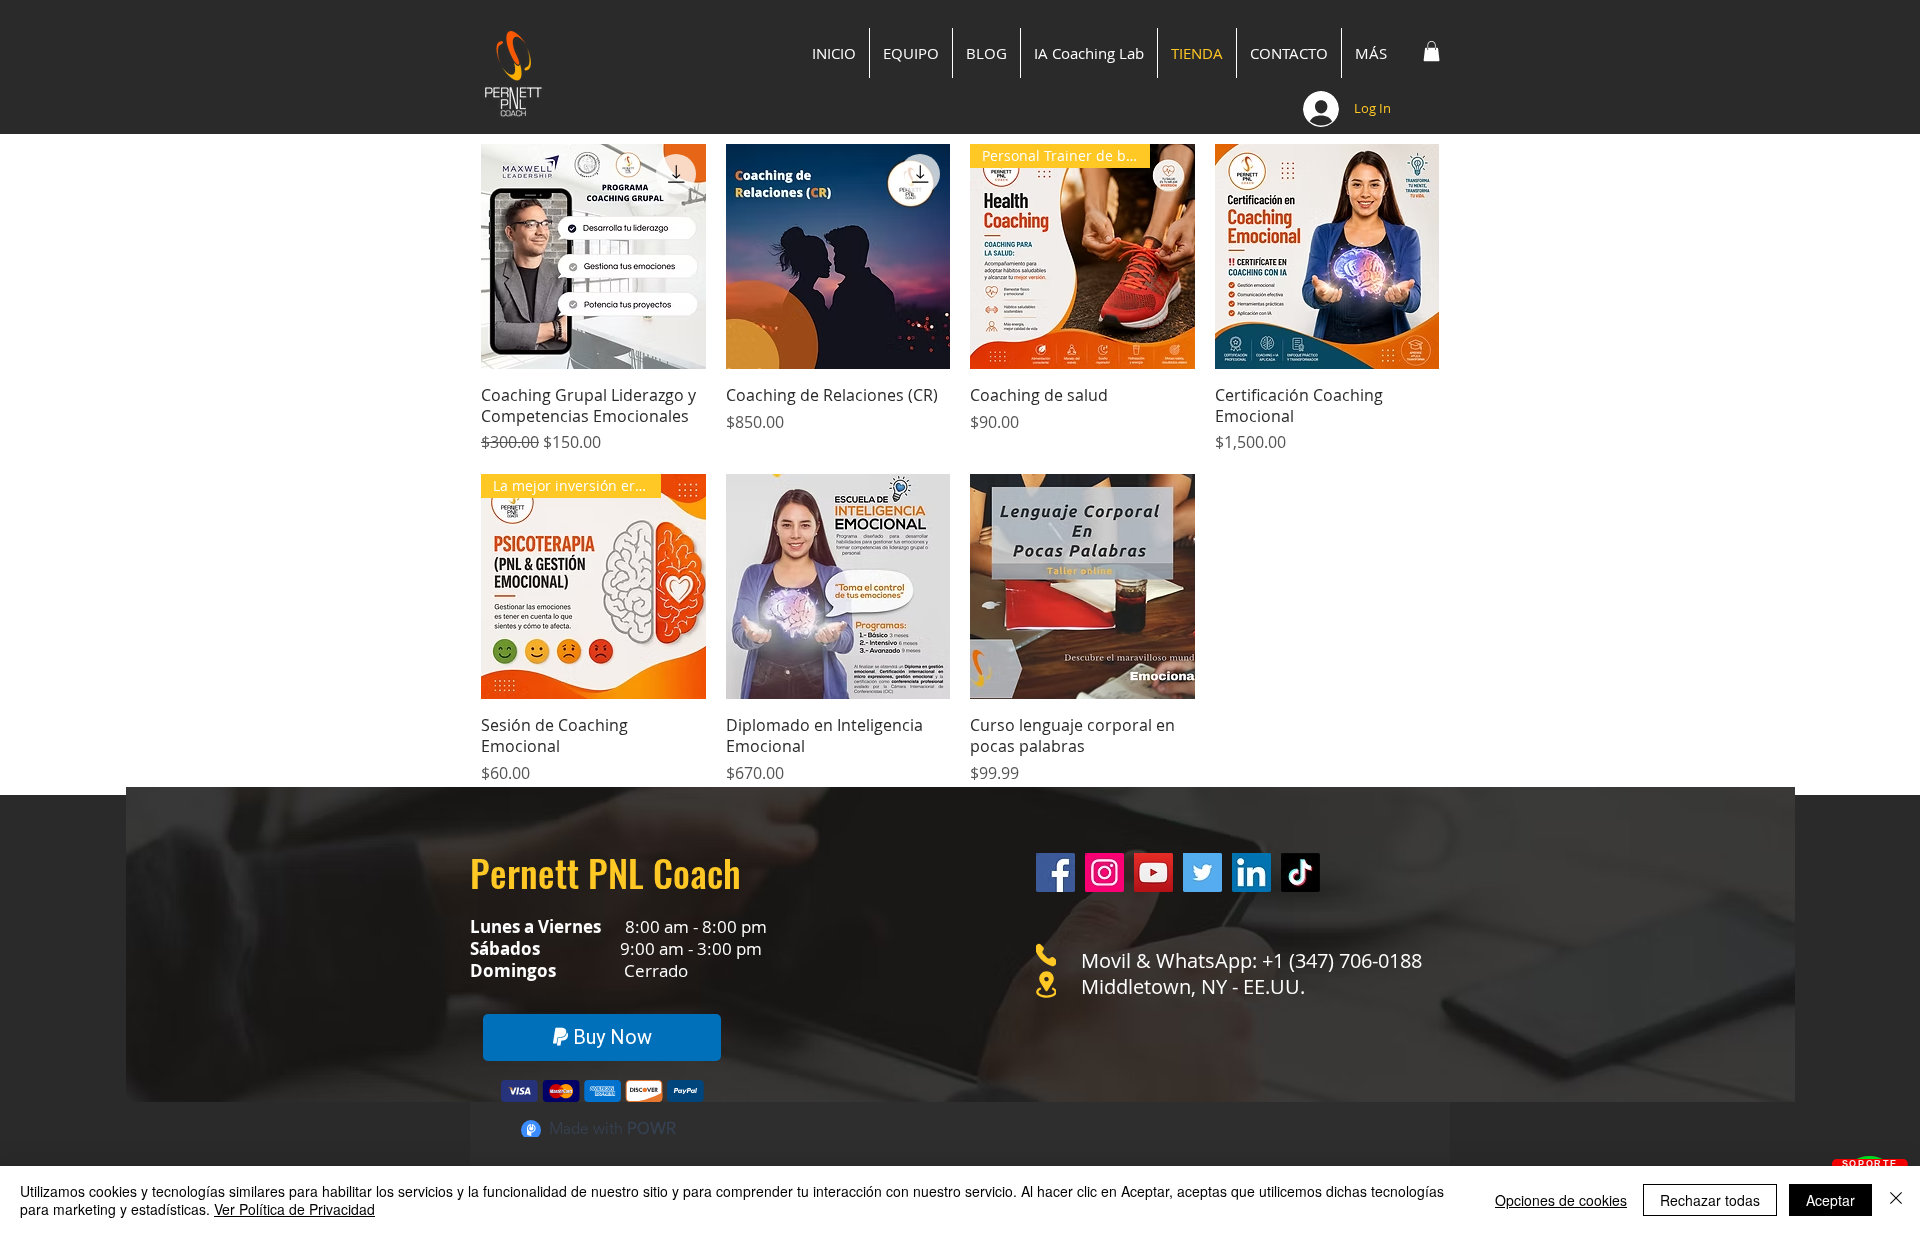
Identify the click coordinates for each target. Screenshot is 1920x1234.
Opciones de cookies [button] (1561, 1200)
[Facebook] (1055, 872)
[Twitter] (1202, 872)
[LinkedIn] (1251, 872)
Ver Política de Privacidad (294, 1209)
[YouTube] (1153, 872)
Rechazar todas (1710, 1200)
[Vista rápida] (593, 256)
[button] (1431, 51)
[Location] (1046, 984)
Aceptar (1830, 1200)
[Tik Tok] (1300, 872)
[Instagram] (1104, 872)
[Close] (1896, 1200)
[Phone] (1046, 955)
